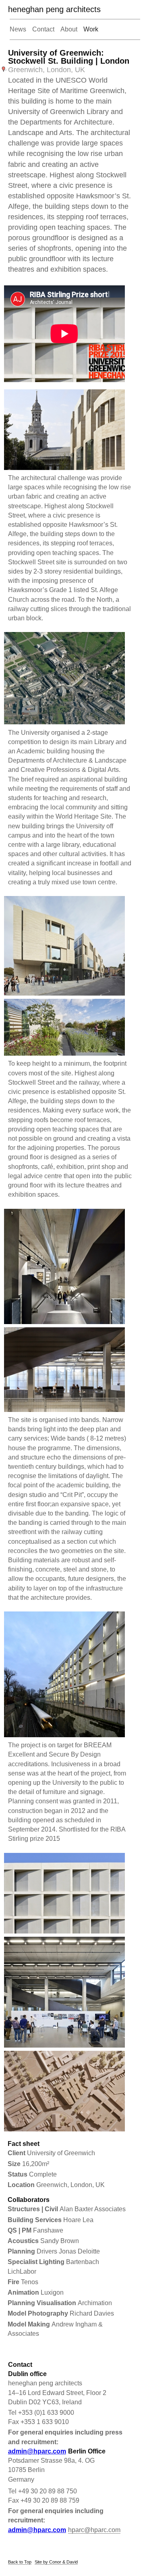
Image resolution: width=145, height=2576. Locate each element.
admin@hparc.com (37, 2451)
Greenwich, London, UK (47, 70)
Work (91, 29)
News (18, 29)
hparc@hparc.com (94, 2530)
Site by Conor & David (56, 2562)
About (69, 29)
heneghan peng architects (54, 9)
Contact (43, 29)
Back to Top (20, 2562)
